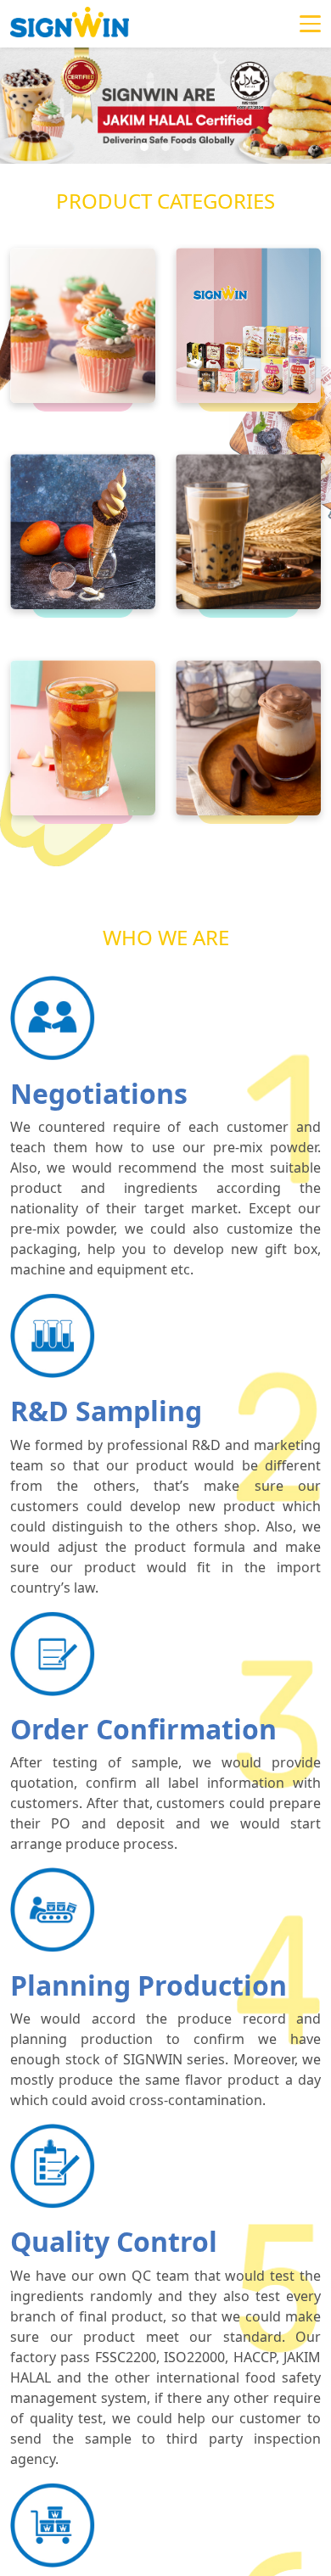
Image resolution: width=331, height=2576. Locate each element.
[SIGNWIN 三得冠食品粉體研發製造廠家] (70, 24)
